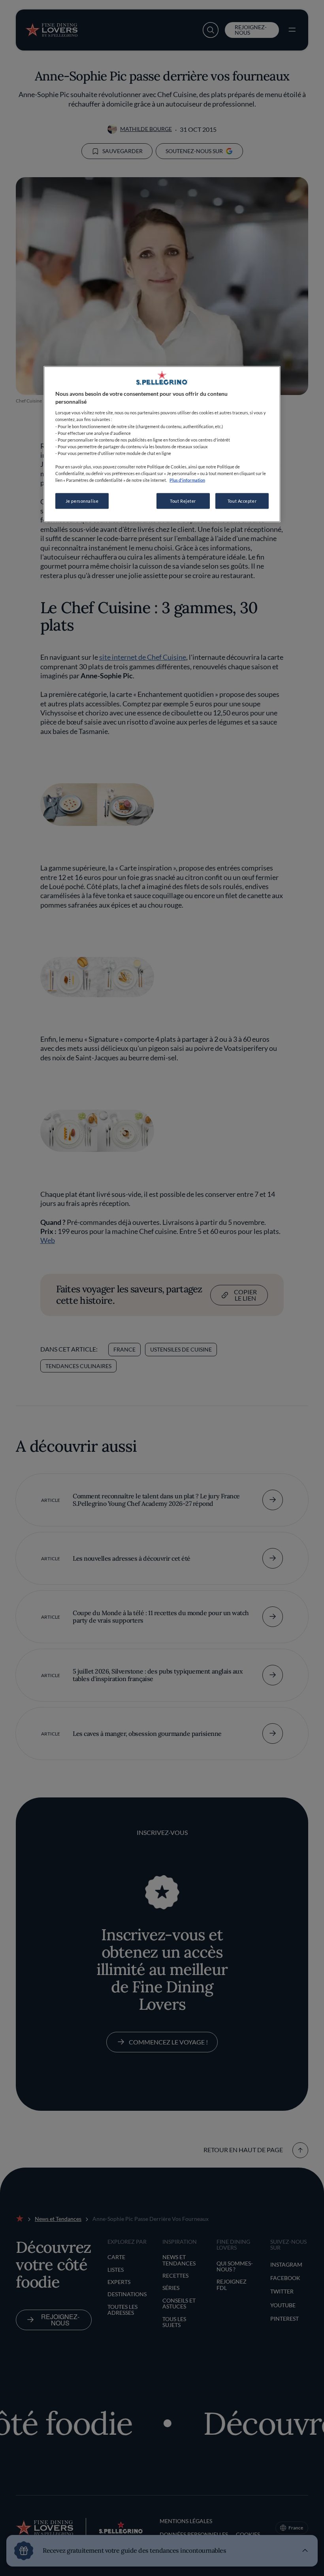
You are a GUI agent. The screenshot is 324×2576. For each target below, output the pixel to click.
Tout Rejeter (183, 501)
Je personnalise (82, 501)
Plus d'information (187, 480)
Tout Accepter (242, 501)
